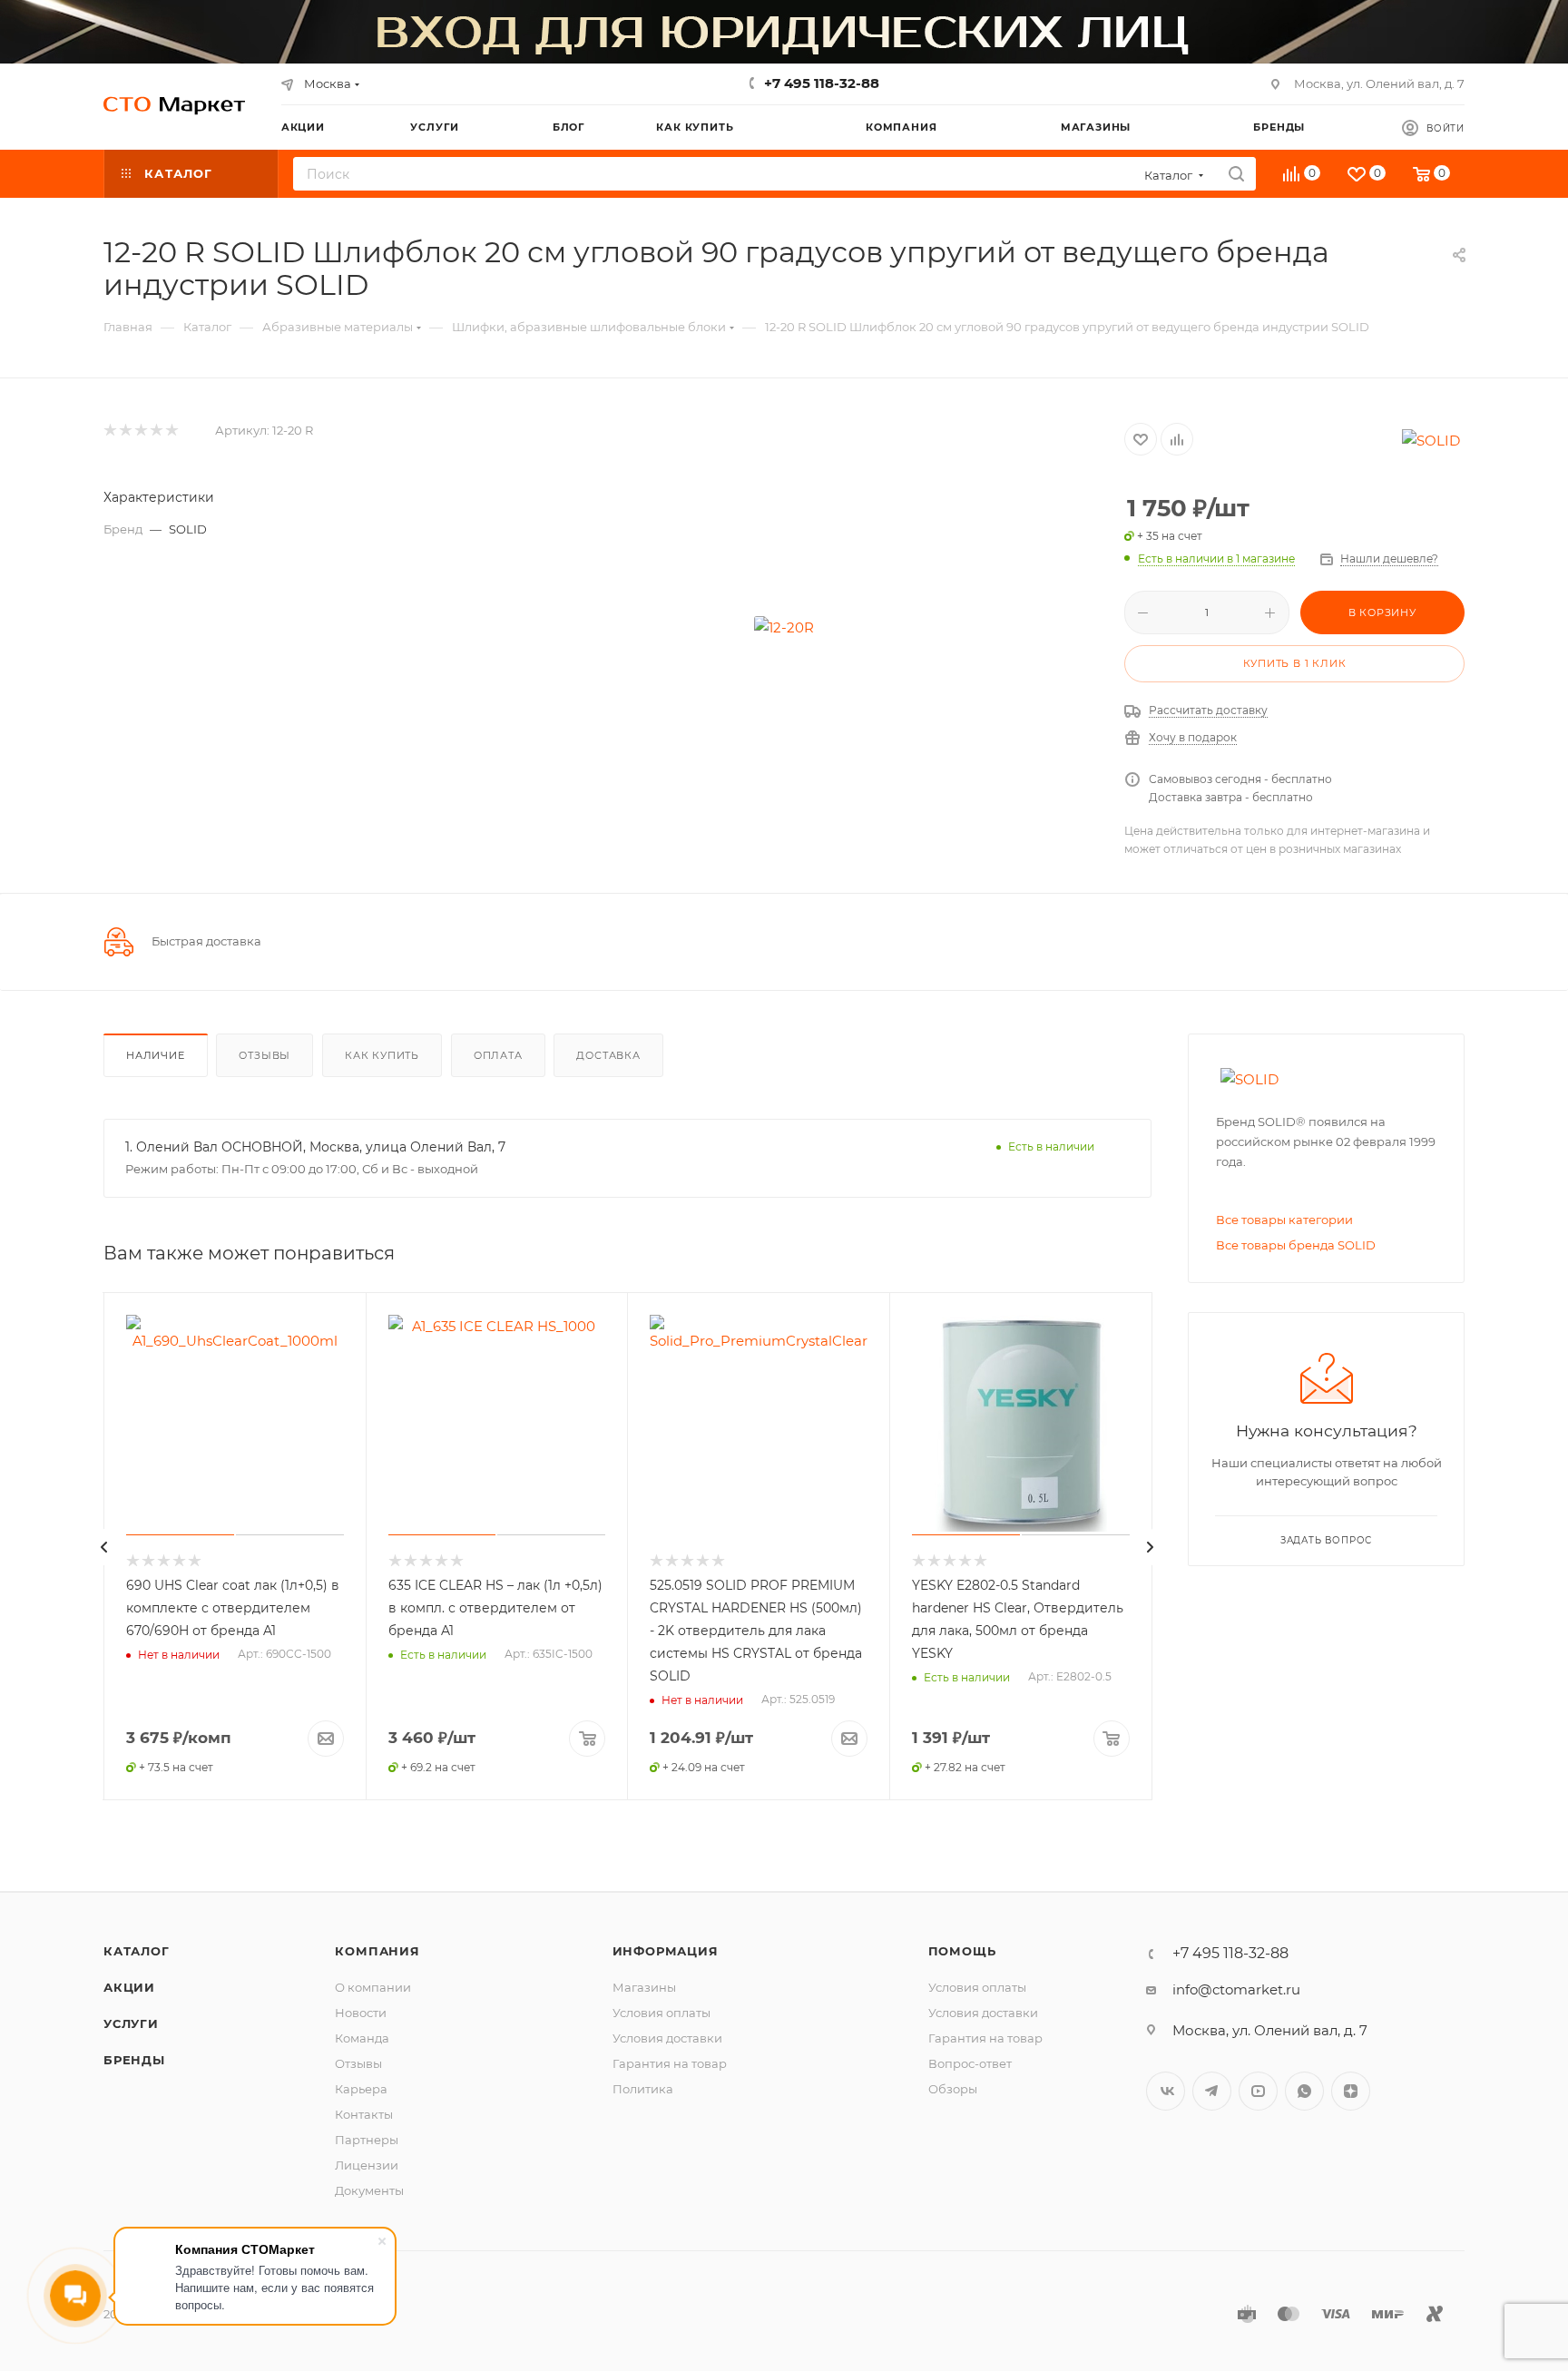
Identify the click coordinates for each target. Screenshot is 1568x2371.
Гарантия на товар (670, 2063)
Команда (362, 2038)
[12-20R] (784, 627)
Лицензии (367, 2165)
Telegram (1212, 2091)
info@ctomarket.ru (1236, 1989)
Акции (129, 1987)
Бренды (134, 2060)
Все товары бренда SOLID (1296, 1245)
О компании (373, 1987)
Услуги (131, 2023)
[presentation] (104, 1547)
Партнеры (367, 2140)
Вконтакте (1166, 2091)
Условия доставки (667, 2038)
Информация (666, 1951)
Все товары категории (1284, 1220)
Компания (377, 1951)
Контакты (364, 2114)
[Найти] (1236, 174)
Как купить (382, 1055)
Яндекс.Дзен (1351, 2091)
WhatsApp (1304, 2091)
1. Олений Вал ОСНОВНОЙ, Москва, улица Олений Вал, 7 (315, 1147)
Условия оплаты (661, 2013)
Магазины (644, 1987)
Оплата (498, 1055)
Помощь (962, 1951)
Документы (369, 2190)
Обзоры (953, 2089)
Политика (643, 2089)
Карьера (361, 2089)
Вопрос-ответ (970, 2063)
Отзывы (265, 1055)
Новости (361, 2013)
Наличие (156, 1055)
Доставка (608, 1055)
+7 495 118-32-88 (822, 83)
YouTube (1258, 2091)
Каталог (137, 1951)
